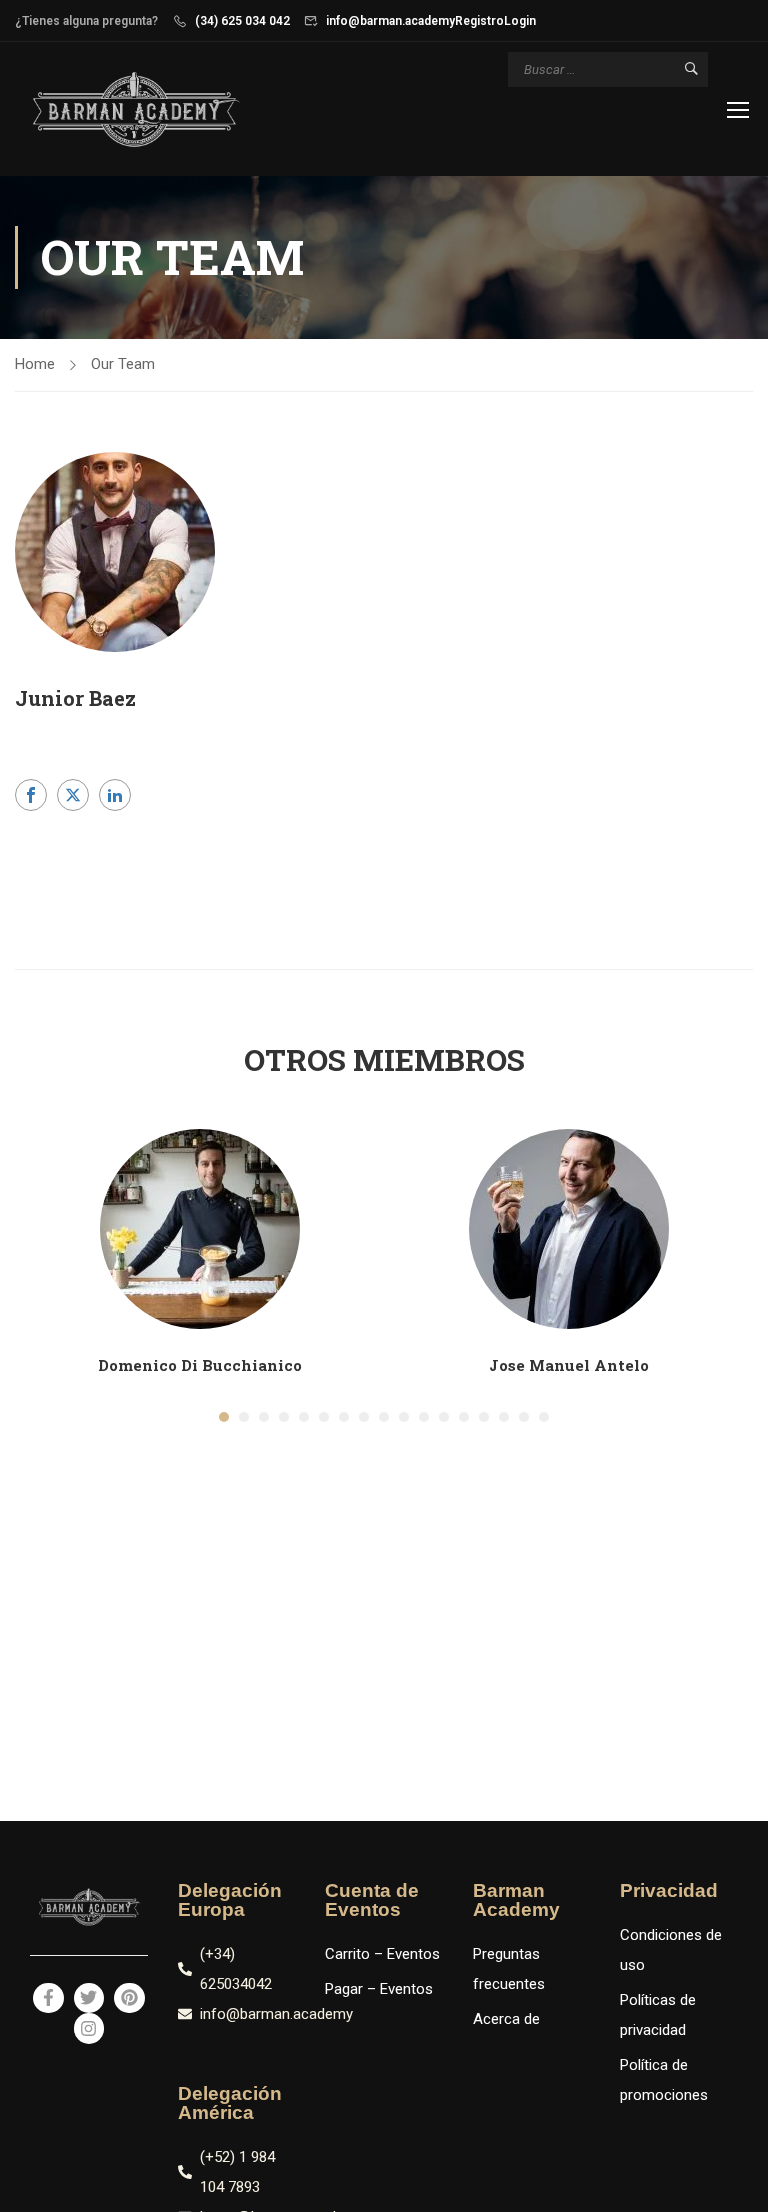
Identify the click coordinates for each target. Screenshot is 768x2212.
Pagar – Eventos (379, 1989)
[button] (224, 1417)
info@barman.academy (390, 21)
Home (35, 364)
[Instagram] (89, 2028)
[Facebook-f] (48, 1998)
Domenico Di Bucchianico (200, 1365)
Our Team (123, 364)
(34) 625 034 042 (242, 21)
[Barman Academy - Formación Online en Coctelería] (135, 111)
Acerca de (506, 2019)
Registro (479, 21)
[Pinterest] (129, 1998)
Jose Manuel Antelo (569, 1365)
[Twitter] (89, 1998)
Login (520, 21)
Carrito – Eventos (382, 1954)
